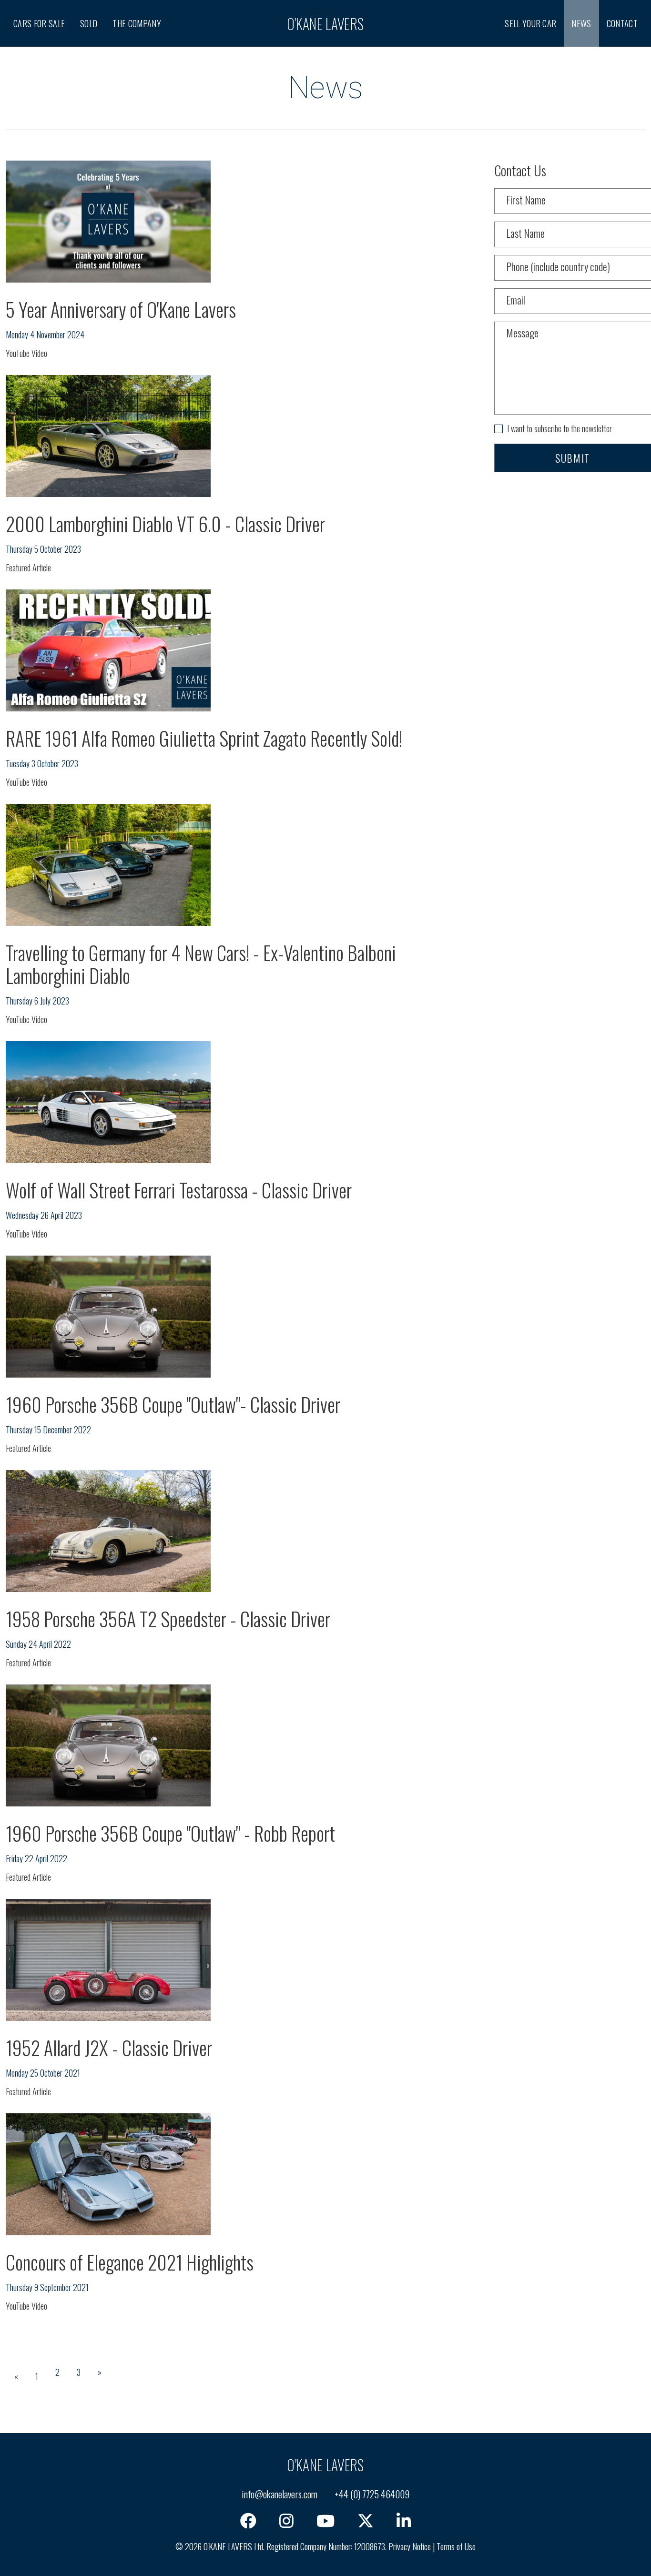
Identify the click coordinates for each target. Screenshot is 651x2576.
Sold (89, 23)
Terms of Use (456, 2546)
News (581, 23)
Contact (622, 23)
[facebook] (248, 2521)
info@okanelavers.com (280, 2494)
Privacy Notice (410, 2546)
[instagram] (286, 2521)
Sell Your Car (530, 23)
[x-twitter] (366, 2521)
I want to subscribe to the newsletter (559, 428)
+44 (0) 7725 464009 (372, 2494)
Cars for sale (39, 23)
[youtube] (325, 2521)
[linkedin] (404, 2521)
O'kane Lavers (325, 24)
